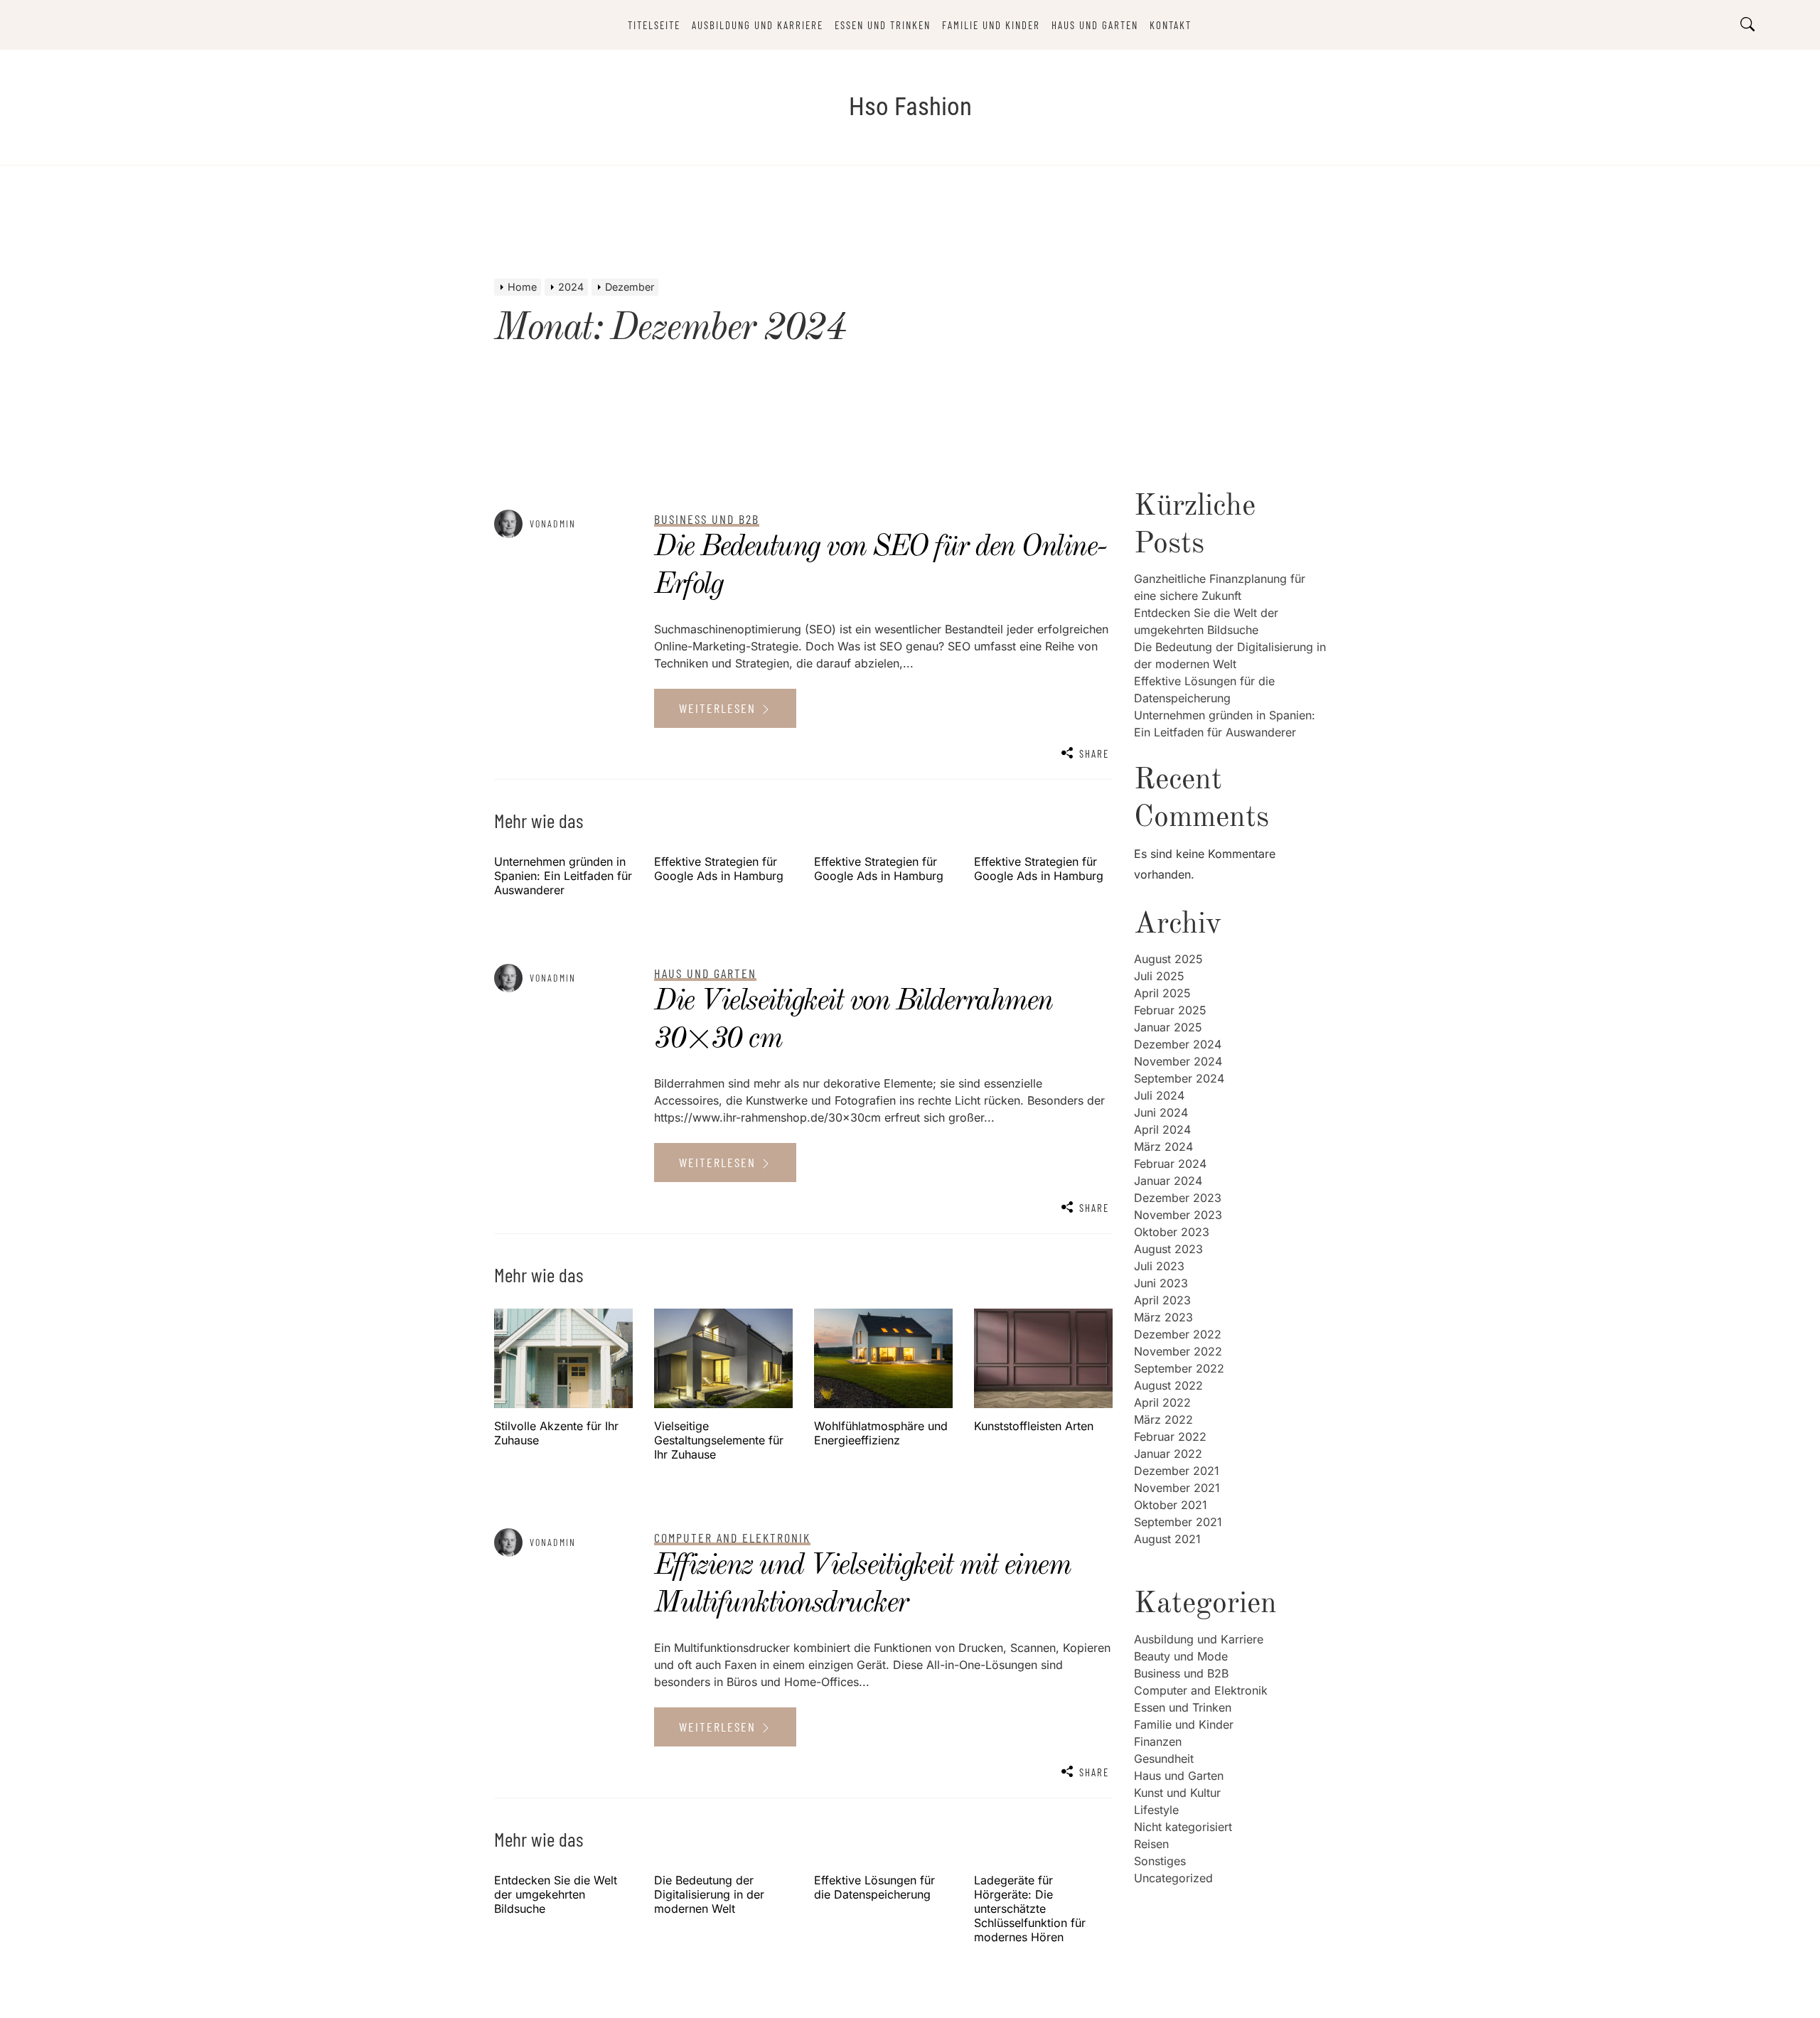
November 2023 (1178, 1215)
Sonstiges (1160, 1861)
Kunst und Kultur (1177, 1793)
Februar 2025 (1170, 1010)
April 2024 (1162, 1129)
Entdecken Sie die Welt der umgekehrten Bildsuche (556, 1894)
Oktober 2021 (1171, 1505)
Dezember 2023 (1178, 1198)
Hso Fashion (910, 107)
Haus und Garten (1095, 25)
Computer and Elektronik (1201, 1690)
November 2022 (1178, 1351)
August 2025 (1168, 959)
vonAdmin (553, 524)
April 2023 (1162, 1300)
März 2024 (1163, 1147)
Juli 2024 (1159, 1095)
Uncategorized (1173, 1878)
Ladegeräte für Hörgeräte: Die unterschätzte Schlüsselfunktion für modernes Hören (1030, 1909)
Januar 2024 (1168, 1181)
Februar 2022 (1170, 1437)
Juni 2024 (1161, 1112)
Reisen (1151, 1844)
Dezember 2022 (1178, 1334)
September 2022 (1179, 1368)
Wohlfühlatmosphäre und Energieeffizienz (881, 1433)
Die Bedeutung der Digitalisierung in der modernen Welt (709, 1894)
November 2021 (1177, 1488)
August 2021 (1167, 1539)
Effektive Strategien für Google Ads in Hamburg (719, 869)
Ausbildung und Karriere (758, 25)
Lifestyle (1156, 1810)
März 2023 (1163, 1317)
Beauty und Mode (1181, 1656)
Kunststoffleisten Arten (1034, 1426)
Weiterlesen (719, 708)
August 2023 (1168, 1249)
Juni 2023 (1161, 1283)
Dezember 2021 (1177, 1471)
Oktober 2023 (1172, 1232)
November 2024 (1178, 1061)
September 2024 (1179, 1078)
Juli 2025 (1159, 976)
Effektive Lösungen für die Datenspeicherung (874, 1887)
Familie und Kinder (991, 25)
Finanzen (1158, 1741)
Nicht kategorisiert (1183, 1827)
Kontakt (1171, 25)
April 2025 (1162, 993)
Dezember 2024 (1178, 1044)
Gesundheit (1164, 1759)
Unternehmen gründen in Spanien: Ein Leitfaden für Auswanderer (563, 876)
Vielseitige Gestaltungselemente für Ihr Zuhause (719, 1440)
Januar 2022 (1168, 1454)
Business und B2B (1181, 1673)
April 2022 (1162, 1402)
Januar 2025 (1168, 1027)
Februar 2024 (1170, 1164)
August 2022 (1168, 1385)
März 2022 (1163, 1419)
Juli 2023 (1159, 1266)
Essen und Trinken (883, 25)
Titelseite (654, 25)
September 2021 (1178, 1522)
